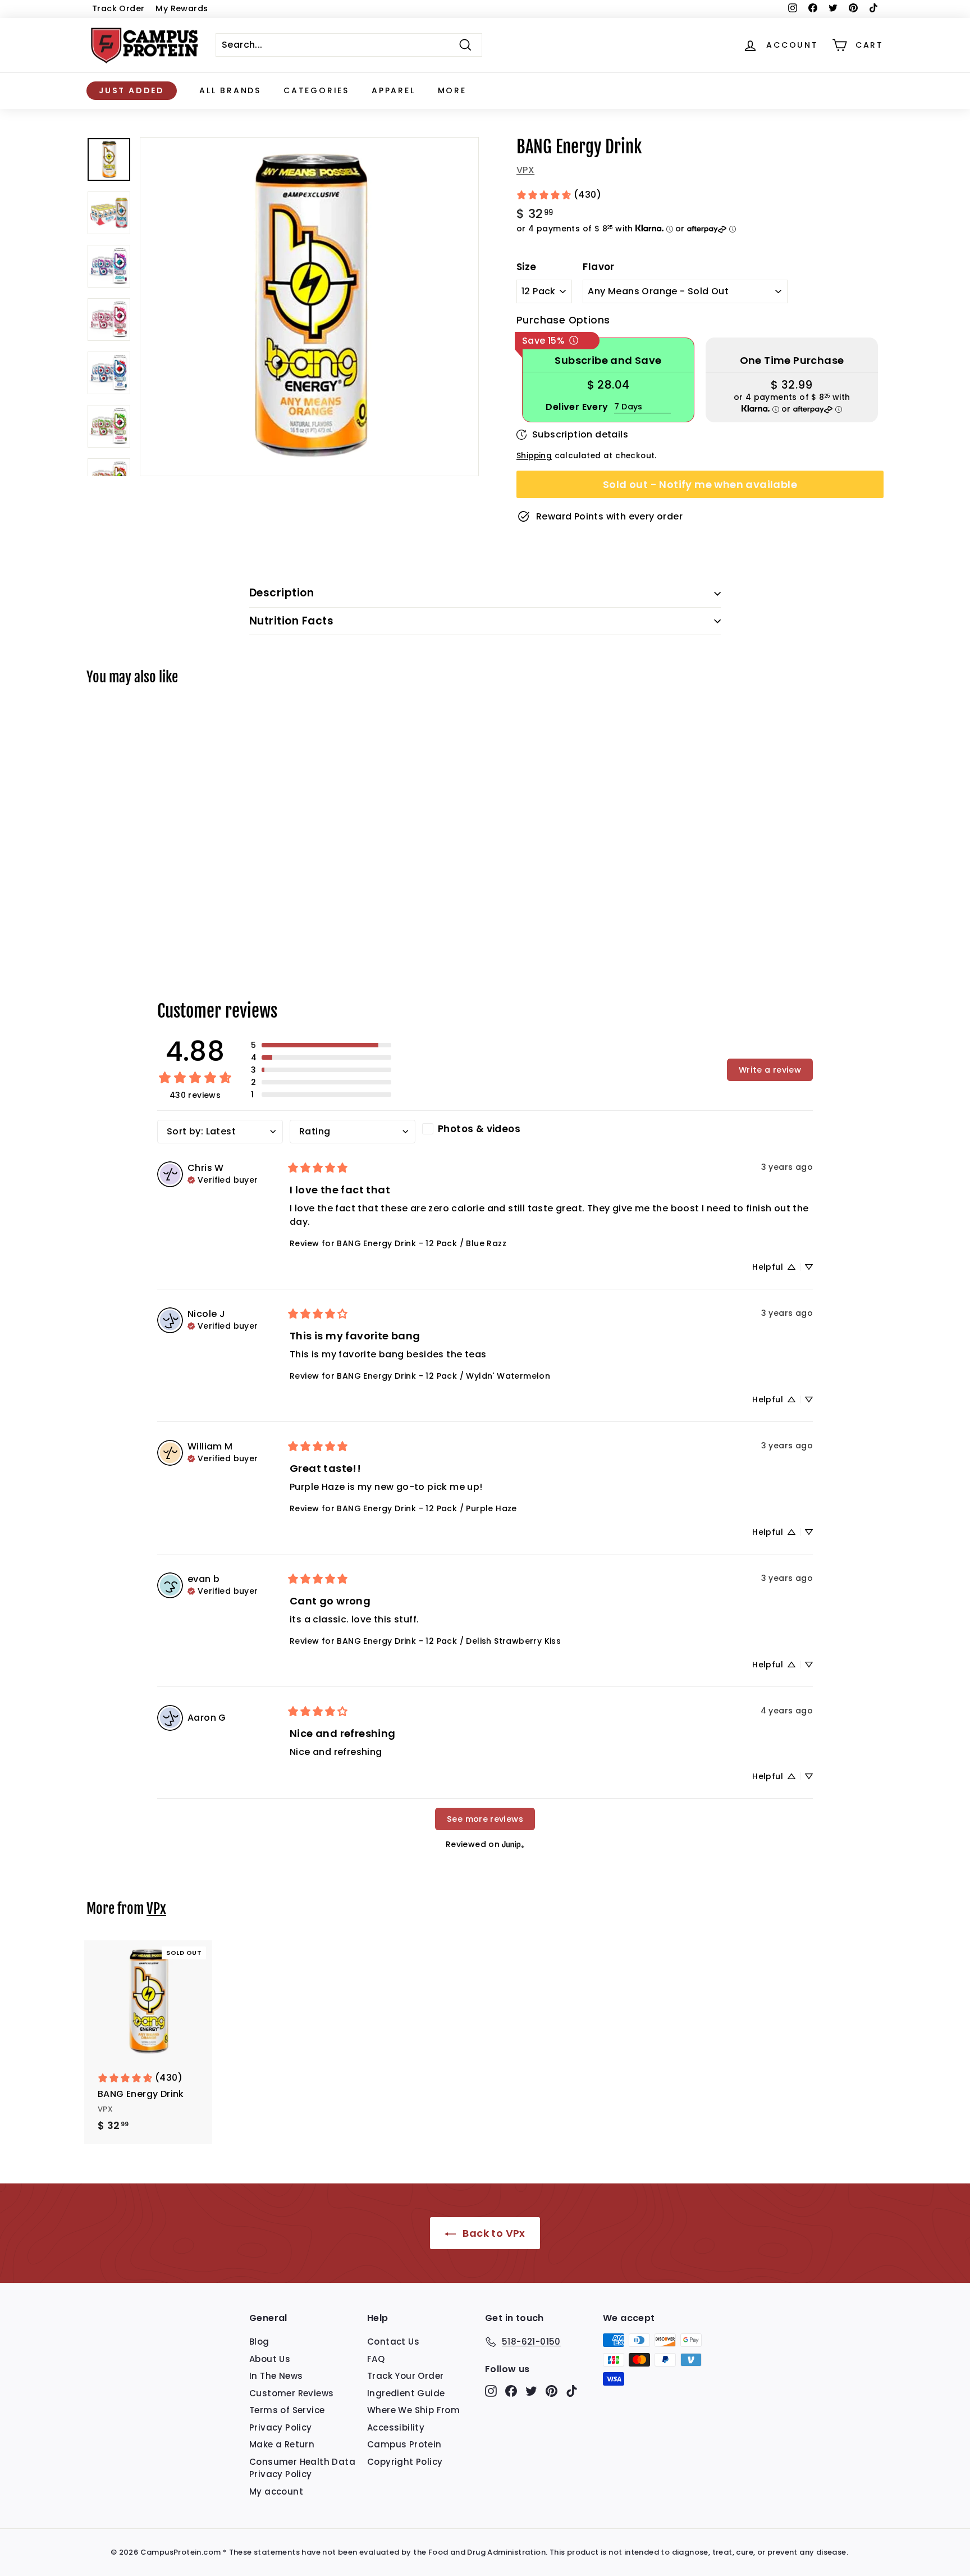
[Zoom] (309, 307)
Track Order (118, 8)
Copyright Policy (405, 2462)
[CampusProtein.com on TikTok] (572, 2391)
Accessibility (396, 2427)
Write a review (770, 1070)
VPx (156, 1909)
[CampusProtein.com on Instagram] (491, 2391)
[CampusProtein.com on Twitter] (531, 2391)
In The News (276, 2376)
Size (527, 267)
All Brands (230, 90)
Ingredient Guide (406, 2393)
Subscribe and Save (608, 360)
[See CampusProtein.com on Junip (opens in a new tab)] (513, 1844)
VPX (525, 170)
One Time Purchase (792, 360)
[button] (321, 1045)
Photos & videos (479, 1129)
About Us (270, 2359)
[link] (559, 195)
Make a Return (282, 2444)
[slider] (309, 307)
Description (282, 593)
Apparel (394, 90)
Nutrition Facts (291, 621)
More (452, 90)
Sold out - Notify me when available (700, 484)
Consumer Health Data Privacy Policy (302, 2468)
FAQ (376, 2359)
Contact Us (393, 2342)
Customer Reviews (291, 2393)
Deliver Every (577, 407)
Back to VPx (493, 2233)
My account (276, 2491)
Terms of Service (287, 2410)
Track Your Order (405, 2376)
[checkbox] (485, 1129)
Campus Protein (404, 2444)
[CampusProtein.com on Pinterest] (552, 2391)
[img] (223, 1179)
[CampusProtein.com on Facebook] (511, 2391)
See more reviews (485, 1819)
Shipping (534, 456)
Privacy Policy (281, 2427)
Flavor (598, 267)
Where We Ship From (413, 2410)
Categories (316, 90)
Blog (259, 2342)
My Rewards (182, 8)
